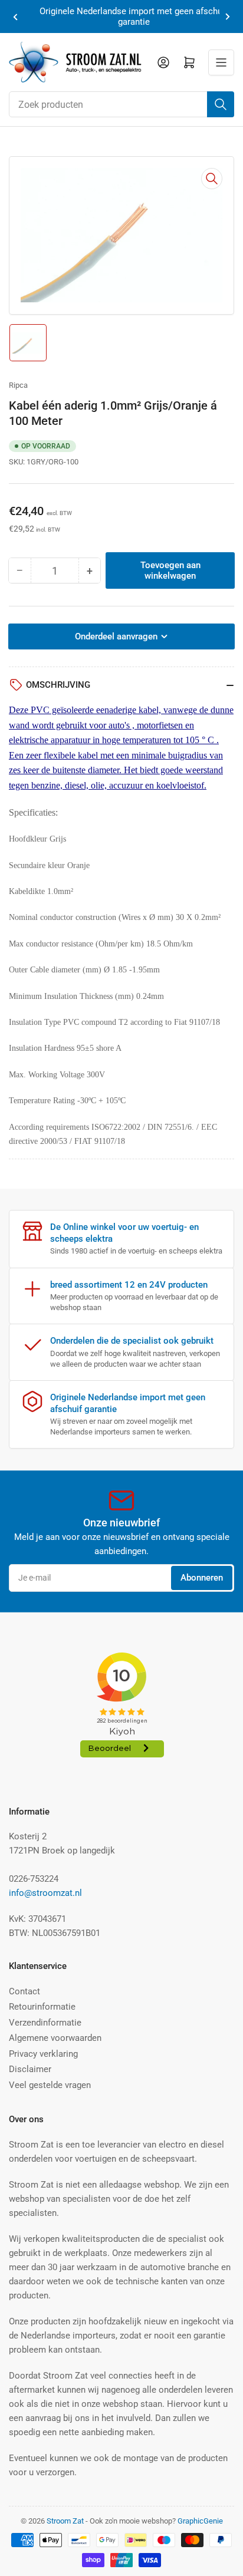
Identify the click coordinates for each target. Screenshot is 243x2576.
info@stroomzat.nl (45, 1893)
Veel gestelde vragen (50, 2085)
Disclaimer (30, 2069)
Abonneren (202, 1578)
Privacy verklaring (43, 2054)
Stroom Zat (65, 2521)
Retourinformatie (42, 2007)
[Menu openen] (221, 62)
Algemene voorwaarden (55, 2038)
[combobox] (121, 104)
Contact (24, 1991)
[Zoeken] (221, 104)
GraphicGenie (200, 2521)
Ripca (18, 385)
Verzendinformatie (45, 2023)
